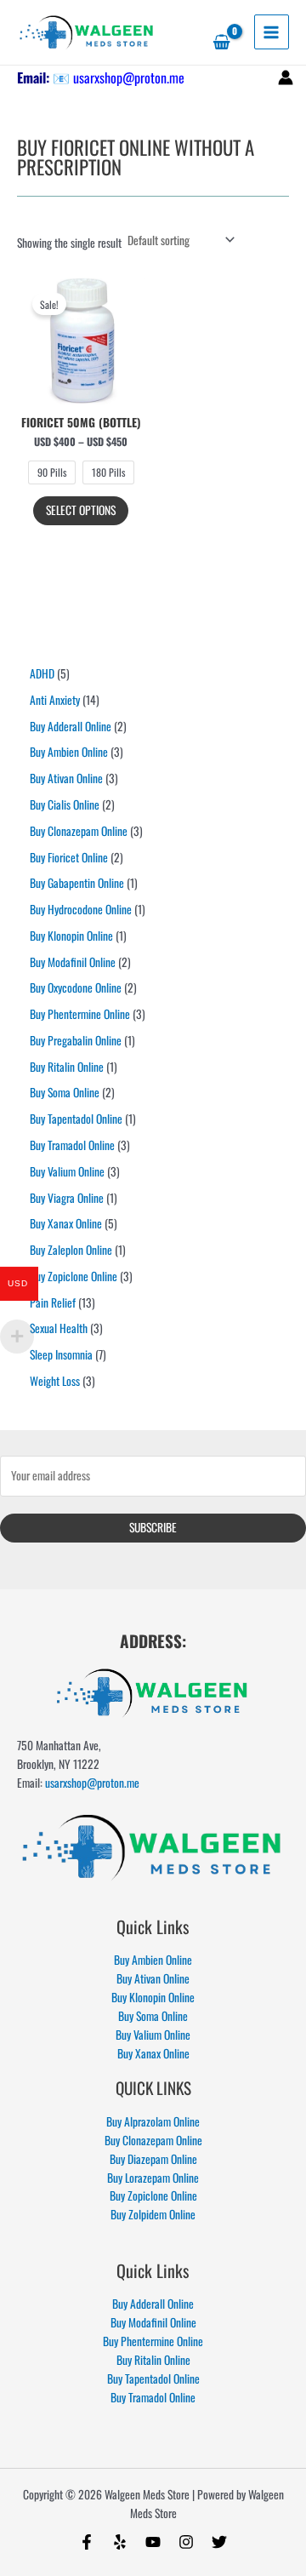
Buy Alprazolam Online (153, 2121)
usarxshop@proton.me (129, 77)
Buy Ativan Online (153, 1978)
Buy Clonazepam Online (153, 2140)
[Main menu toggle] (272, 32)
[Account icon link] (286, 77)
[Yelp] (120, 2542)
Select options (81, 510)
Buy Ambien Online (153, 1960)
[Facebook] (87, 2542)
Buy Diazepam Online (153, 2159)
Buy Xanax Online (153, 2053)
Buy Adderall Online (153, 2304)
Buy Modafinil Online (153, 2322)
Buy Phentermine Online (153, 2341)
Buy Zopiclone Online (153, 2195)
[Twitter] (219, 2542)
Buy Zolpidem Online (153, 2214)
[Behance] (153, 2542)
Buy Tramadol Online (153, 2397)
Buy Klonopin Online (153, 1997)
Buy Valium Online (153, 2035)
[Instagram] (186, 2542)
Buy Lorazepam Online (153, 2178)
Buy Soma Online (153, 2016)
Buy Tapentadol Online (153, 2379)
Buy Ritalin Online (153, 2360)
